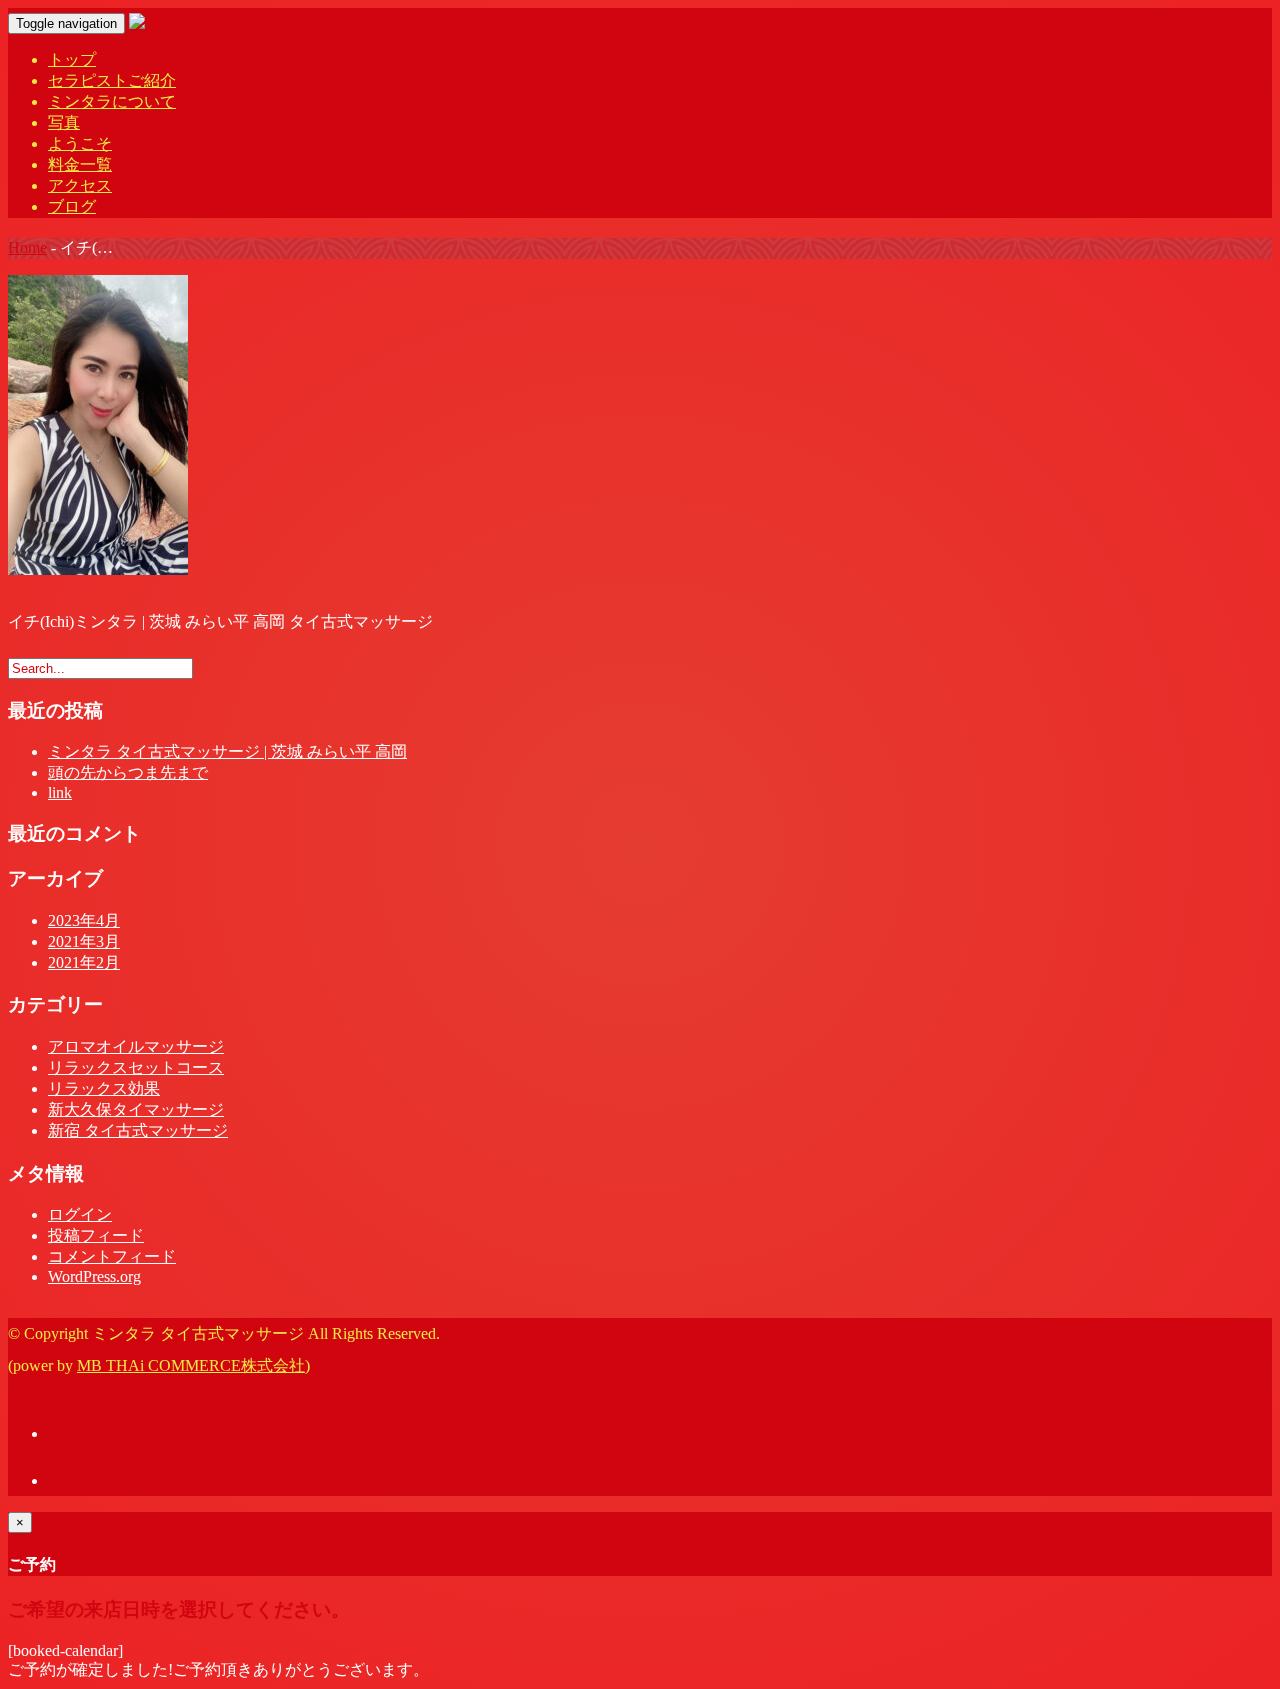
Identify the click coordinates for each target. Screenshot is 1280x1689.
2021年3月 (84, 941)
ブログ (72, 206)
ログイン (80, 1214)
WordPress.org (94, 1276)
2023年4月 (84, 920)
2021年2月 (84, 962)
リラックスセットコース (136, 1067)
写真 (64, 122)
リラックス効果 (104, 1088)
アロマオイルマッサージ (136, 1046)
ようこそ (80, 143)
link (60, 792)
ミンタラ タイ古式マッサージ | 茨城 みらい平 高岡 (227, 751)
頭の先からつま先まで (128, 772)
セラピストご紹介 (112, 80)
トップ (72, 59)
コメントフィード (112, 1256)
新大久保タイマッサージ (136, 1109)
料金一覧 (80, 164)
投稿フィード (96, 1235)
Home (27, 247)
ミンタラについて (112, 101)
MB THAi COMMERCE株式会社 (191, 1365)
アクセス (80, 185)
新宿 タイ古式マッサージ (138, 1130)
